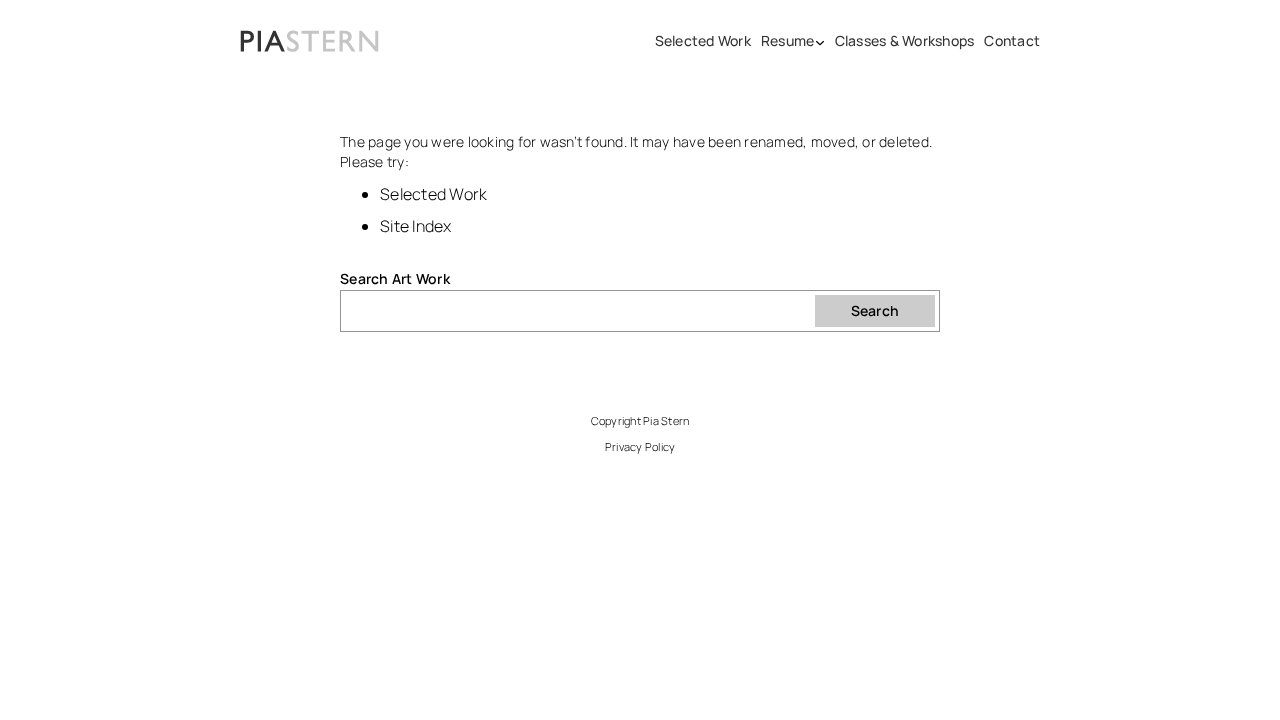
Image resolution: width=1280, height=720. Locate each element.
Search (875, 310)
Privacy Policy (640, 446)
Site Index (416, 226)
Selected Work (433, 194)
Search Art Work (395, 278)
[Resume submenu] (820, 40)
